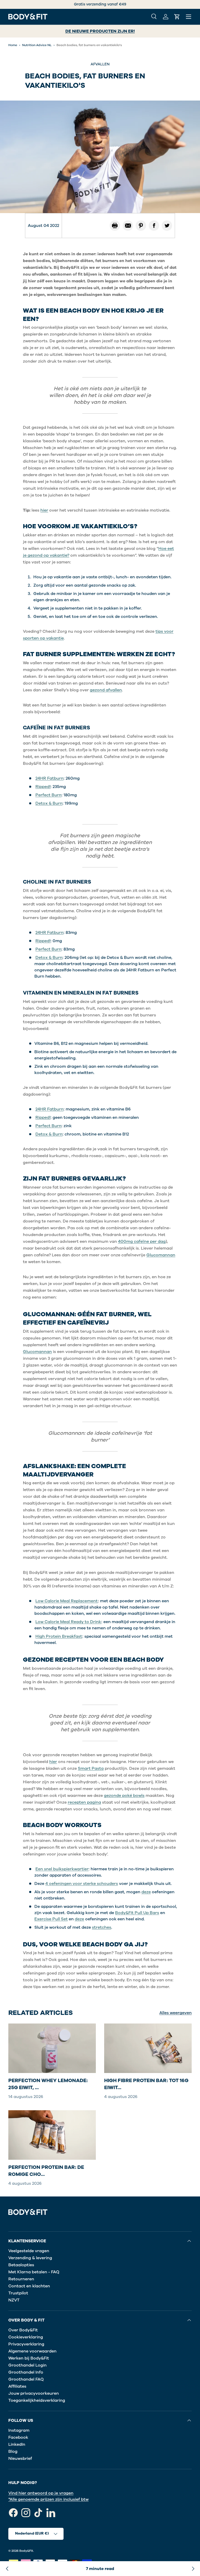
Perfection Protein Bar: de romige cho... (46, 2171)
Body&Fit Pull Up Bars (137, 1913)
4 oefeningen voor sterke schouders (82, 1884)
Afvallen (100, 64)
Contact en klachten (29, 2286)
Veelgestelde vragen (29, 2251)
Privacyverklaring (26, 2344)
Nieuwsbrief (20, 2459)
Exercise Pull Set (51, 1919)
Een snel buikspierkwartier (62, 1869)
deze (146, 1892)
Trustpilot (18, 2293)
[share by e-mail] (128, 226)
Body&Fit (26, 2551)
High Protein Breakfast (59, 1636)
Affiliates (17, 2386)
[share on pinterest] (141, 226)
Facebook (18, 2437)
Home (13, 45)
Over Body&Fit (23, 2330)
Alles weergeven (176, 2013)
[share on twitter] (167, 226)
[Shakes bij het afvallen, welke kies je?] (7, 2569)
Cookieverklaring (26, 2337)
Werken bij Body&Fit (29, 2358)
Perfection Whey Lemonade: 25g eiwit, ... (48, 2084)
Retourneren (21, 2279)
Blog (13, 2451)
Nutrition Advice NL (37, 45)
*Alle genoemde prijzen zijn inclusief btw (48, 2499)
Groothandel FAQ (26, 2379)
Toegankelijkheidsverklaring (37, 2400)
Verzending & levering (30, 2258)
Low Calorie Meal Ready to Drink (68, 1622)
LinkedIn (17, 2444)
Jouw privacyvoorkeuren (34, 2393)
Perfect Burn (48, 795)
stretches (102, 1927)
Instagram (19, 2430)
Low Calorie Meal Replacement (67, 1601)
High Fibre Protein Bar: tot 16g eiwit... (146, 2084)
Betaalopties (21, 2265)
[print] (115, 226)
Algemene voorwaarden (32, 2351)
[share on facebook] (154, 226)
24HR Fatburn (49, 778)
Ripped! (43, 787)
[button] (177, 17)
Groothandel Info (26, 2372)
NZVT (14, 2300)
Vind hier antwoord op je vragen (41, 2493)
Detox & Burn (49, 803)
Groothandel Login (27, 2365)
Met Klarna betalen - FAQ (34, 2272)
